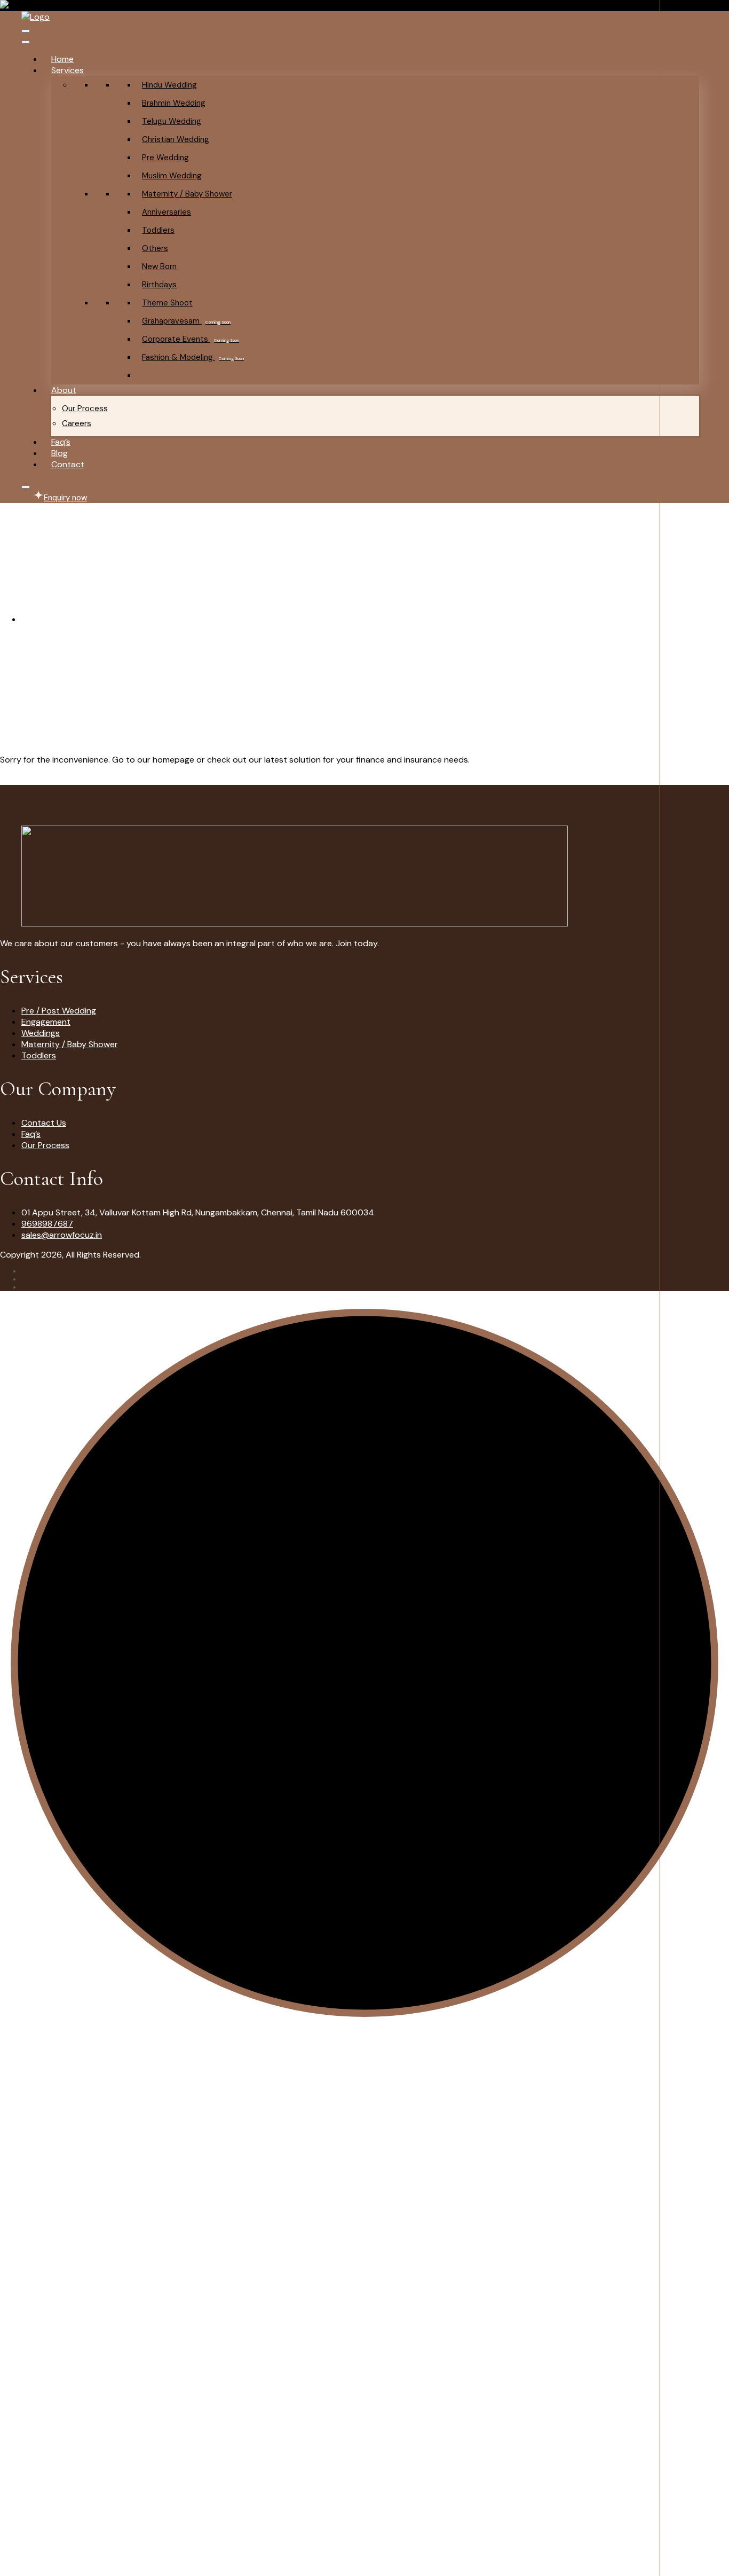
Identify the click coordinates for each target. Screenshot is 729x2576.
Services (68, 70)
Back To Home (28, 779)
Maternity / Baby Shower (187, 194)
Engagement (46, 1022)
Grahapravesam (186, 321)
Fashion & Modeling (193, 357)
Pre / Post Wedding (59, 1011)
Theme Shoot (167, 303)
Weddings (41, 1033)
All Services (163, 375)
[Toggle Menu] (26, 42)
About (64, 390)
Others (155, 248)
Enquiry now (65, 498)
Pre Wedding (165, 158)
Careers (77, 423)
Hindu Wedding (169, 85)
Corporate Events (191, 339)
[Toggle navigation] (26, 31)
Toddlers (158, 230)
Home (62, 59)
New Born (159, 266)
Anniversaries (167, 212)
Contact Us (44, 1123)
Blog (60, 453)
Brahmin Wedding (174, 103)
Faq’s (61, 442)
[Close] (26, 487)
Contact (68, 464)
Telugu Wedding (172, 121)
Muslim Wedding (172, 176)
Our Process (85, 409)
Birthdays (159, 285)
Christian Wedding (176, 139)
